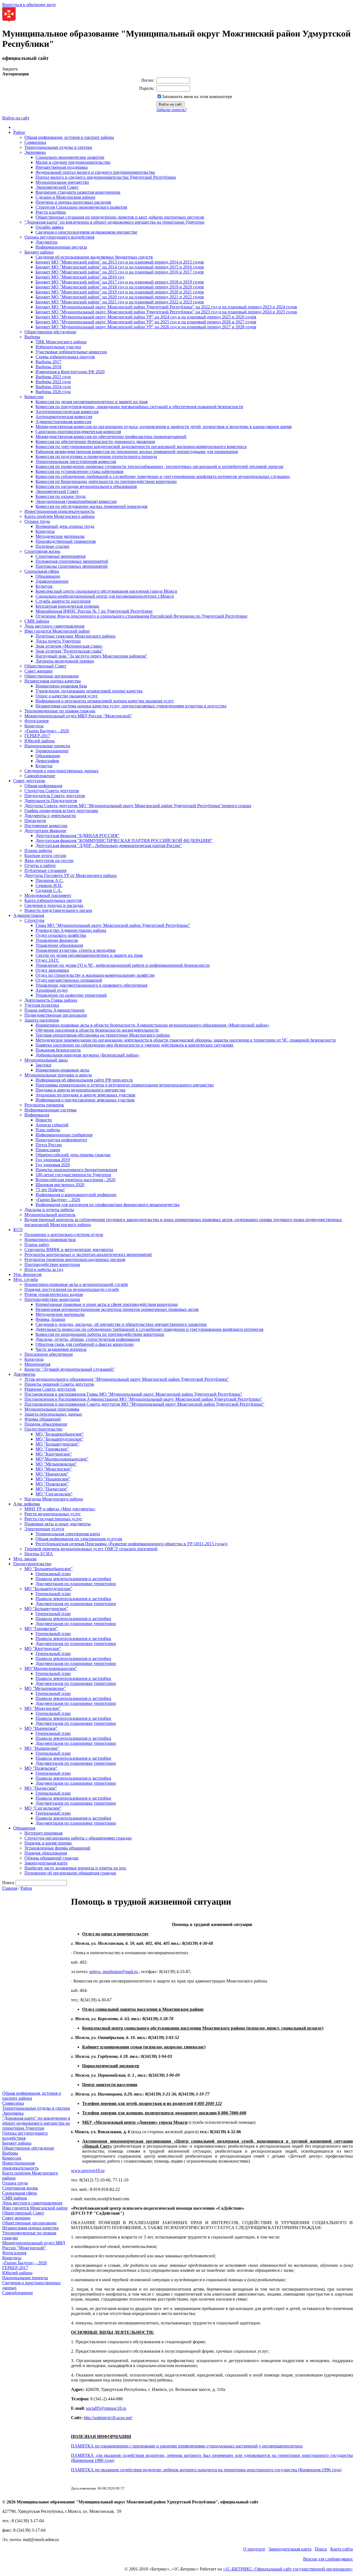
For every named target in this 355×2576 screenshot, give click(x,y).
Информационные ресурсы (61, 247)
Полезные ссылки (52, 546)
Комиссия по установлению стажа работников (79, 471)
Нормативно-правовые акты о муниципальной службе (76, 1284)
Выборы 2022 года (53, 382)
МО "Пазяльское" (52, 1484)
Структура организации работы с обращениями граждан (78, 1838)
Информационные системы (50, 1110)
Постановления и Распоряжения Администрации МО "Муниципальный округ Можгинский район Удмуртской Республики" (143, 1399)
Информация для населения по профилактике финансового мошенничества (107, 1205)
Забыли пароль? (172, 110)
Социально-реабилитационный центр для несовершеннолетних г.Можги (105, 596)
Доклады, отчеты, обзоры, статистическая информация (88, 1339)
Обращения (24, 1828)
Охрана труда (37, 521)
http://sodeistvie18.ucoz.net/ (108, 2418)
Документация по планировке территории (76, 1584)
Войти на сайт (16, 118)
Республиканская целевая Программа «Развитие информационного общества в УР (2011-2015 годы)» (132, 1544)
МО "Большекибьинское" (60, 1434)
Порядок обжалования (46, 1424)
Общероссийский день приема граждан (73, 1155)
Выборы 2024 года (53, 387)
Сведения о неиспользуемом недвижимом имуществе (86, 232)
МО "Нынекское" (52, 1474)
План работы (48, 1130)
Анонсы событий (52, 1125)
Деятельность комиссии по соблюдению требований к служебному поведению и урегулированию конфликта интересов (149, 1329)
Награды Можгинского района (54, 1499)
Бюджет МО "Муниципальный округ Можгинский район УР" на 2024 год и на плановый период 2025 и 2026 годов (146, 317)
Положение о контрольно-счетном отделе (64, 1235)
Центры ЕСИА (39, 1554)
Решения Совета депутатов (50, 1389)
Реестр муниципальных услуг (53, 1514)
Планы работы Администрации (54, 1010)
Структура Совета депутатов (52, 791)
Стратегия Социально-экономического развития (81, 207)
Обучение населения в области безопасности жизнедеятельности (97, 1030)
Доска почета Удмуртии (58, 641)
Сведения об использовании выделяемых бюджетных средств (94, 257)
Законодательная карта (46, 1863)
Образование (48, 576)
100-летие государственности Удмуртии (73, 1175)
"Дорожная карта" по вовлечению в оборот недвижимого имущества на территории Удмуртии (114, 222)
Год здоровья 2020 (53, 1165)
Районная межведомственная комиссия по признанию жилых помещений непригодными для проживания (137, 451)
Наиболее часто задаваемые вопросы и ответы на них (75, 1868)
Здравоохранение (52, 581)
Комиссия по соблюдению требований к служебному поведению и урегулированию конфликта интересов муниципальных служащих (163, 476)
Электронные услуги (44, 1529)
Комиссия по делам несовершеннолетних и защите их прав (92, 402)
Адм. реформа (27, 1504)
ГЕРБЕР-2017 (37, 736)
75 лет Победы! (50, 1190)
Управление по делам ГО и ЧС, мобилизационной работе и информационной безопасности (123, 965)
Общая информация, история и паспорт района (69, 137)
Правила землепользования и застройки (73, 1579)
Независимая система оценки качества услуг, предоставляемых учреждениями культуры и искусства (131, 706)
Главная (10, 1888)
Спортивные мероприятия (60, 556)
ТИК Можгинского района (61, 342)
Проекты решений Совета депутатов (59, 1384)
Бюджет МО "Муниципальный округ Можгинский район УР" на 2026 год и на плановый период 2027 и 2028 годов (146, 327)
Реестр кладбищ (51, 212)
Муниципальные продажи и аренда (58, 1075)
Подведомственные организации (56, 1015)
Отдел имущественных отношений (69, 980)
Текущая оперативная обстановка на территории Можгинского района (103, 1035)
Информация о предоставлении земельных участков (85, 1100)
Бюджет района (39, 252)
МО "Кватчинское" (54, 1454)
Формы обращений (43, 1419)
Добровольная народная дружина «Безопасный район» (88, 1055)
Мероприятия (37, 1364)
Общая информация (43, 786)
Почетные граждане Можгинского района (75, 636)
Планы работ (37, 1244)
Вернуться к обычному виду (29, 5)
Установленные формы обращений (57, 1848)
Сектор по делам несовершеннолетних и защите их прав (89, 955)
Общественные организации (52, 676)
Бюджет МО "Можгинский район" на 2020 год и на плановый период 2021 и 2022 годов (120, 297)
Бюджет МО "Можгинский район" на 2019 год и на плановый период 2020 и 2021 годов (120, 292)
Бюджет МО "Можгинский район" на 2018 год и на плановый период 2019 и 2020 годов (120, 287)
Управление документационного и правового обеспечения (91, 985)
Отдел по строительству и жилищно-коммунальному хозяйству (95, 975)
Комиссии (34, 397)
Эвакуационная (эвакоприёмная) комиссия (76, 501)
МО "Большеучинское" (57, 1444)
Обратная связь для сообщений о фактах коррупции (85, 1344)
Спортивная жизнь (42, 551)
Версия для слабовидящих (328, 2559)
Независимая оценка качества (53, 681)
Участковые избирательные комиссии (71, 352)
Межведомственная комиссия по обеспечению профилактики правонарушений (111, 437)
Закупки (43, 1065)
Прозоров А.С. (50, 880)
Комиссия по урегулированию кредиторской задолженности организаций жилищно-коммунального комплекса (141, 447)
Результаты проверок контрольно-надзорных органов (75, 1259)
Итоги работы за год (44, 1269)
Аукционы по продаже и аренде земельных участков (85, 1095)
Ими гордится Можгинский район (57, 631)
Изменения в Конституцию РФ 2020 (70, 372)
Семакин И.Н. (49, 885)
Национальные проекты (47, 746)
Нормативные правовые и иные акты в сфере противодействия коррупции (107, 1304)
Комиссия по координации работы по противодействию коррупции (100, 1334)
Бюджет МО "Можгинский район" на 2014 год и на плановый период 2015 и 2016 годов (120, 267)
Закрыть (10, 69)
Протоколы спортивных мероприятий (72, 566)
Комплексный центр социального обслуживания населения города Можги (106, 591)
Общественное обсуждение (50, 332)
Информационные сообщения (64, 1135)
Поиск (321, 2549)
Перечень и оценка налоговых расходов (73, 202)
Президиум (35, 821)
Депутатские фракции (45, 831)
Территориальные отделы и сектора (58, 147)
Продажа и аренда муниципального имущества (80, 1090)
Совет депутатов (29, 781)
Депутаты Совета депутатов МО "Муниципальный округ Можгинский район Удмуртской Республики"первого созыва (138, 806)
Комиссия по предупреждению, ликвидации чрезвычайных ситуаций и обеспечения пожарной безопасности (139, 407)
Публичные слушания (45, 870)
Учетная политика (42, 1005)
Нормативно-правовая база (61, 686)
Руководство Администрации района (71, 930)
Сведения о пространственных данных (61, 771)
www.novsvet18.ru (88, 2170)
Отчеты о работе (40, 865)
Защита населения (42, 1020)
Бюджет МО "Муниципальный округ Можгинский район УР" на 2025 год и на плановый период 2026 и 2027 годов (146, 322)
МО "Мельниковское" (56, 1464)
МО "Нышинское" (53, 1479)
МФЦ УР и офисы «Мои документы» (60, 1509)
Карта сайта (342, 2549)
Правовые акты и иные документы (58, 1524)
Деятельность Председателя (51, 801)
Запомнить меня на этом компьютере (197, 97)
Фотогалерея (36, 721)
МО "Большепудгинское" (59, 1439)
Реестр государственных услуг (53, 1519)
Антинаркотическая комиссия (64, 417)
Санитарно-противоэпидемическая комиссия (78, 432)
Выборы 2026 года (53, 392)
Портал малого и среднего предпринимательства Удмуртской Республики (106, 177)
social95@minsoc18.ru (106, 2408)
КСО (18, 1230)
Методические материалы (60, 536)
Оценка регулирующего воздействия (59, 237)
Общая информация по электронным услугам (79, 1539)
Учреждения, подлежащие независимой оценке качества (89, 691)
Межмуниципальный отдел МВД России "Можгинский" (78, 716)
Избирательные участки (58, 347)
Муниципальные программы (52, 1409)
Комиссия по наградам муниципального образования (86, 486)
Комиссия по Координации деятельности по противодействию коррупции (106, 481)
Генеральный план (53, 1574)
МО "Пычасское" (52, 1489)
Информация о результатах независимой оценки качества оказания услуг (105, 701)
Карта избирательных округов (53, 900)
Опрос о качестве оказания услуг (67, 696)
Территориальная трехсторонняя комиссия (76, 461)
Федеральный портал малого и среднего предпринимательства (95, 172)
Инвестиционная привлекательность (59, 511)
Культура (44, 586)
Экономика (35, 152)
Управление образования (59, 945)
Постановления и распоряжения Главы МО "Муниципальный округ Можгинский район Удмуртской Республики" (133, 1394)
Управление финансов (57, 940)
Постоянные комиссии (46, 826)
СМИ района (37, 621)
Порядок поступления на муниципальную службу (72, 1289)
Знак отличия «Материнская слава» (69, 646)
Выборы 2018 (48, 367)
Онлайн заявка (50, 227)
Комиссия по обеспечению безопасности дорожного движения (95, 442)
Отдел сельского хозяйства (61, 935)
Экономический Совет (57, 187)
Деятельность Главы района (51, 1000)
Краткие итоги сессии (45, 855)
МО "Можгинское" (54, 1469)
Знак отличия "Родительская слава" (69, 651)
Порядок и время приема (48, 1843)
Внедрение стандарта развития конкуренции (78, 192)
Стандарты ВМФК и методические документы (69, 1249)
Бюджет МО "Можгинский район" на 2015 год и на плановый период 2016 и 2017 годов (120, 272)
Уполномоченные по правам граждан (60, 711)
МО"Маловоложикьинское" (62, 1459)
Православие (48, 1150)
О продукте (254, 2549)
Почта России (49, 1145)
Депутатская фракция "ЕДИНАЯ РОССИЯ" (78, 836)
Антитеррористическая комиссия (67, 412)
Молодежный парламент (48, 895)
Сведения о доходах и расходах (54, 905)
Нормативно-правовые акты (62, 1070)
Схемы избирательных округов (65, 357)
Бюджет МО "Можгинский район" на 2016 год (80, 277)
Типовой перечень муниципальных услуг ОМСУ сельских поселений (91, 1549)
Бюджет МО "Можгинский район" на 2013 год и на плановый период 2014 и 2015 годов (120, 262)
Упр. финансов (27, 1274)
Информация (37, 1115)
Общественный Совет (45, 666)
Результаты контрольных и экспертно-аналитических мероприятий (88, 1254)
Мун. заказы (25, 1559)
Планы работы (38, 850)
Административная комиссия (63, 422)
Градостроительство (43, 1429)
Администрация (29, 915)
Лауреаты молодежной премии (65, 661)
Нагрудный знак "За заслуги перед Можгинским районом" (91, 656)
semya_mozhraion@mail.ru (113, 1972)
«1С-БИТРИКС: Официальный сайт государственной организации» (288, 2569)
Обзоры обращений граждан (51, 1858)
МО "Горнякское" (52, 1449)
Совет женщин (39, 671)
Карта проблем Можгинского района (59, 516)
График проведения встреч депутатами (61, 811)
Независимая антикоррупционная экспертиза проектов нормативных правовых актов (117, 1309)
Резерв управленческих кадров (54, 1294)
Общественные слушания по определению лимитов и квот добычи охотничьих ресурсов (120, 217)
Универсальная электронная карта (68, 1534)
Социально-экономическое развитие (70, 157)
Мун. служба (26, 1279)
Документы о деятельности (50, 816)
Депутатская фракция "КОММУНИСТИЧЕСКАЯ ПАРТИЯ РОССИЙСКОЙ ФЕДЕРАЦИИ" (124, 841)
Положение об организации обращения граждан (70, 1873)
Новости (44, 1120)
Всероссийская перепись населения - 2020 (75, 1180)
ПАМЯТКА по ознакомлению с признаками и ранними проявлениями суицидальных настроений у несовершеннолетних (187, 2446)
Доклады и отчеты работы (49, 1210)
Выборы (32, 337)
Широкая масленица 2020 (60, 1185)
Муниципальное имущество (62, 182)
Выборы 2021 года (53, 377)
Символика (35, 142)
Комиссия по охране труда (60, 496)
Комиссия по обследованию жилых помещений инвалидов (92, 506)
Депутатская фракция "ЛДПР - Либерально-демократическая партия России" (109, 846)
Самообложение (40, 776)
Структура (34, 920)
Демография (47, 761)
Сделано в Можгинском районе (65, 197)
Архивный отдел (52, 990)
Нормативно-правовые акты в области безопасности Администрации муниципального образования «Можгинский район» (152, 1025)
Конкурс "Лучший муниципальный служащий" (70, 1369)
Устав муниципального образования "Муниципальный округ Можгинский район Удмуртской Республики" (127, 1379)
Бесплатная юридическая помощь (67, 606)
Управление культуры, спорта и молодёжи (76, 950)
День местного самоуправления (54, 626)
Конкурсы (45, 531)
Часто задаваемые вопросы (61, 1349)
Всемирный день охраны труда (65, 526)
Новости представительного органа (58, 910)
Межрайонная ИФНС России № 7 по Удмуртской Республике (94, 611)
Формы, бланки (50, 1319)
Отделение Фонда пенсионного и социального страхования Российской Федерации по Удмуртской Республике (141, 616)
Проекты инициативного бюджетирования (76, 1170)
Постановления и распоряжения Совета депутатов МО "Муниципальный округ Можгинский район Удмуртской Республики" (144, 1404)
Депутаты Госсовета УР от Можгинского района (70, 875)
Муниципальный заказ (46, 1060)
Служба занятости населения (63, 601)
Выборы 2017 (48, 362)
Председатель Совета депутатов (55, 796)
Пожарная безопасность (58, 1050)
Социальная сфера (42, 571)
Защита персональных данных (53, 1414)
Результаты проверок (44, 1105)
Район (19, 132)
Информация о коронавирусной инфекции (76, 1195)
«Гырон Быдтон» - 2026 (47, 731)
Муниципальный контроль (50, 1215)
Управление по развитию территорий (71, 995)
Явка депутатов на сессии (49, 860)
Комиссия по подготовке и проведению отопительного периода (96, 456)
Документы (46, 242)
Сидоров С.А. (49, 890)
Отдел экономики (52, 970)
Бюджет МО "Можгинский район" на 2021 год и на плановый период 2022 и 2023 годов (120, 302)
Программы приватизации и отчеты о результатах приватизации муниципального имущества (125, 1085)
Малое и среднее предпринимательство (73, 162)
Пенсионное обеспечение (49, 1354)
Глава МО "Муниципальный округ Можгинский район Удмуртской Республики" (113, 925)
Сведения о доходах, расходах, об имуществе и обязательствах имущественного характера (121, 1324)
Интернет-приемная (43, 1833)
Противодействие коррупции (52, 1264)
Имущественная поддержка (62, 167)
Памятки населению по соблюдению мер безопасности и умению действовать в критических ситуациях (135, 1045)
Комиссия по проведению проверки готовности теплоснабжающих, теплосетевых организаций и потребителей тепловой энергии (159, 466)
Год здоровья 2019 (53, 1160)
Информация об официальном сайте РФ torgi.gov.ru (84, 1080)
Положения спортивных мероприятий (72, 561)
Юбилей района (40, 741)
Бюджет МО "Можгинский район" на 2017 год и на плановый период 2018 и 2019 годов (120, 282)
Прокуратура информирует (61, 1140)
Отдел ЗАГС (47, 960)
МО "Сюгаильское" (54, 1494)
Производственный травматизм (66, 541)
